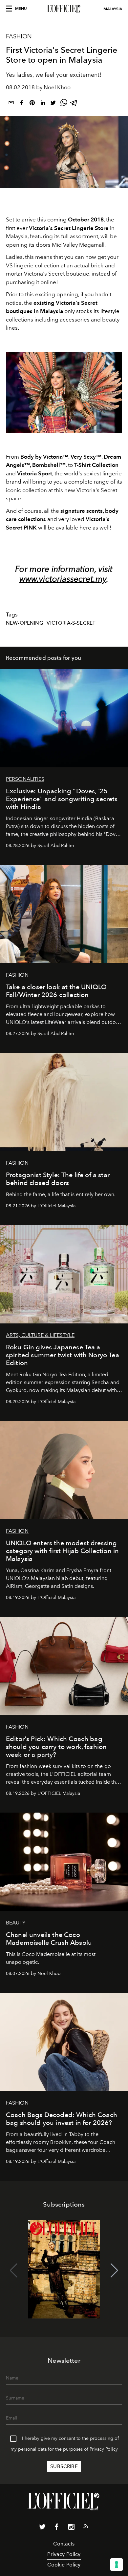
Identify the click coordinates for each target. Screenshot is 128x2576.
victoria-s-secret (71, 623)
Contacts (64, 2544)
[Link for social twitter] (42, 2528)
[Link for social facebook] (57, 2528)
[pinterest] (32, 104)
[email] (11, 104)
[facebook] (22, 104)
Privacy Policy (104, 2449)
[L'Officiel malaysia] (64, 9)
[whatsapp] (64, 104)
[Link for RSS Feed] (86, 2527)
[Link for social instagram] (71, 2528)
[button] (114, 2271)
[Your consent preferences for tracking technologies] (117, 2565)
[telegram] (74, 104)
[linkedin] (43, 104)
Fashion (19, 36)
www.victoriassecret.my (63, 579)
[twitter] (53, 104)
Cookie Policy (64, 2565)
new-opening (25, 623)
